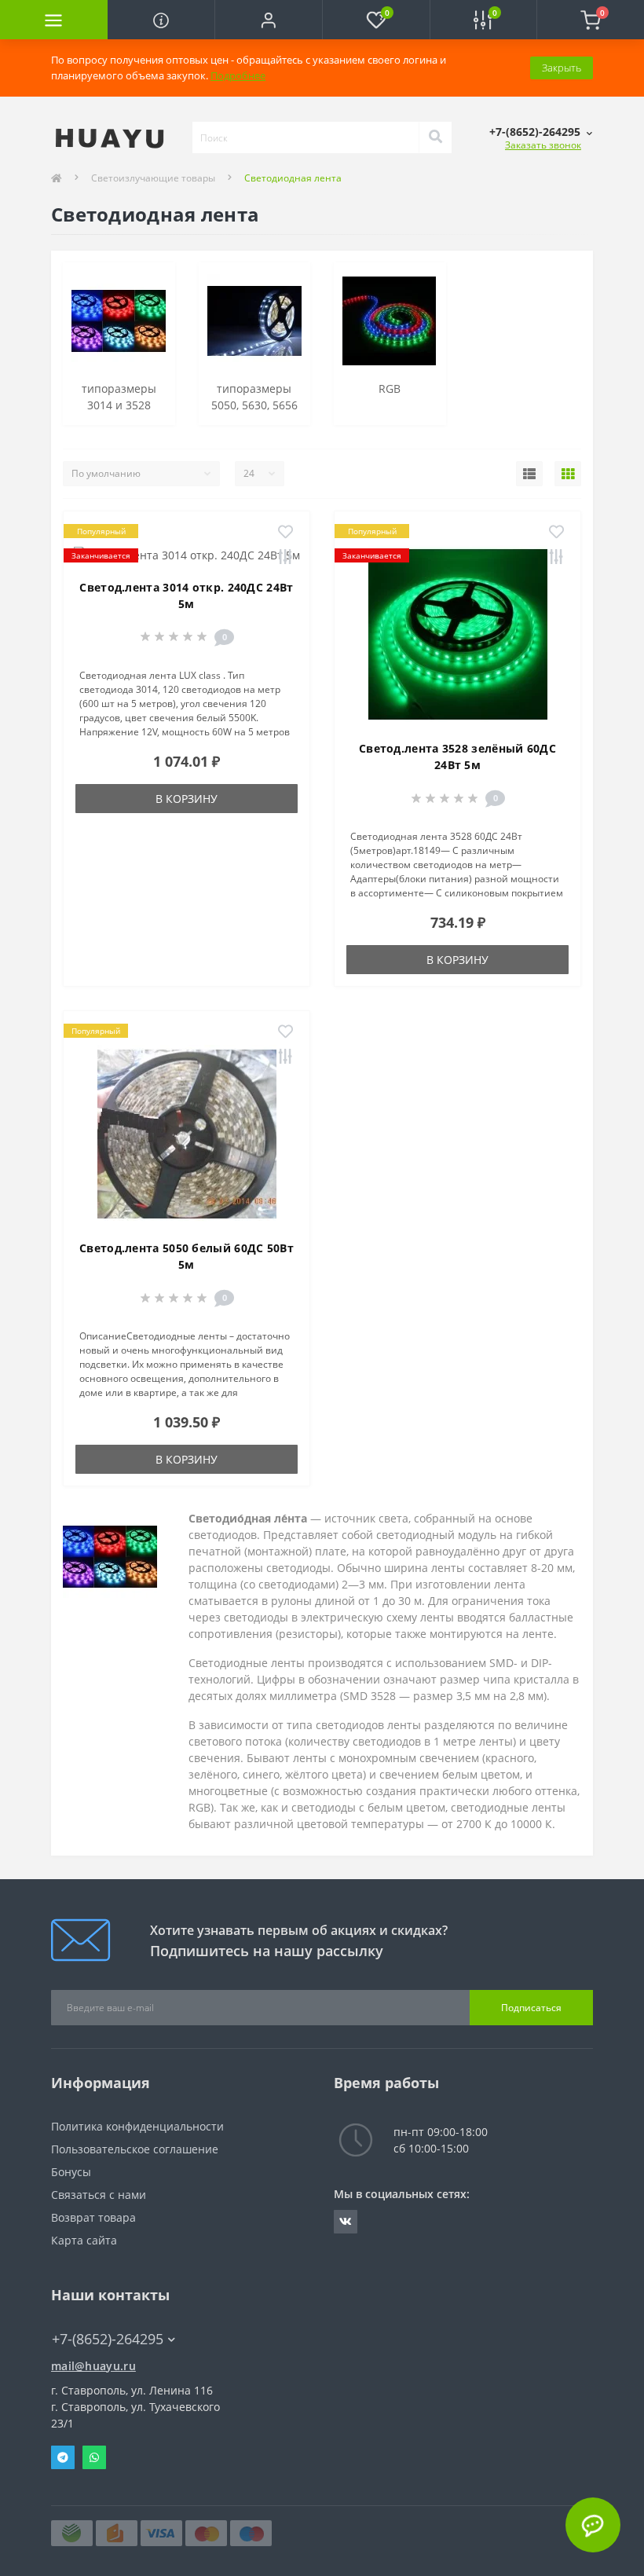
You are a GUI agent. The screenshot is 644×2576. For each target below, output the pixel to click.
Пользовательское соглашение (135, 2149)
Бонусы (71, 2172)
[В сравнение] (285, 558)
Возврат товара (93, 2217)
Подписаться (531, 2008)
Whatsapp (94, 2457)
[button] (268, 20)
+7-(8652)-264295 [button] (108, 2339)
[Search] (435, 137)
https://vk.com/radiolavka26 (346, 2222)
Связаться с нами (99, 2195)
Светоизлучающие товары (153, 178)
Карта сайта (84, 2240)
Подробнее (238, 75)
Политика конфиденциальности (137, 2126)
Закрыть (562, 68)
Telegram (63, 2457)
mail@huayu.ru (93, 2366)
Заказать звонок (543, 145)
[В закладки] (285, 533)
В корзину (187, 799)
